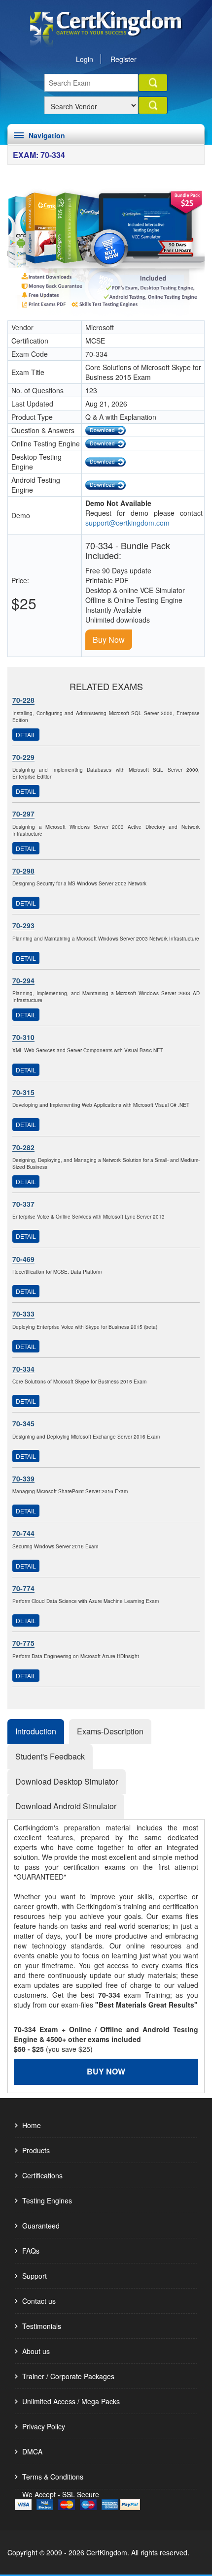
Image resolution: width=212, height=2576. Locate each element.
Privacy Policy (44, 2426)
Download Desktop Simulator (67, 1781)
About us (36, 2351)
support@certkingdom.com (127, 523)
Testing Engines (47, 2200)
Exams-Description (110, 1731)
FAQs (31, 2251)
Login (85, 59)
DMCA (32, 2451)
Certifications (42, 2175)
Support (35, 2276)
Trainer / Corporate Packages (68, 2376)
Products (36, 2150)
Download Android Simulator (66, 1806)
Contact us (39, 2301)
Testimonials (42, 2326)
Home (32, 2125)
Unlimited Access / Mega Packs (71, 2401)
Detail (26, 735)
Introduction (36, 1731)
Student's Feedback (50, 1756)
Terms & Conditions (53, 2477)
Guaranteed (41, 2226)
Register (124, 59)
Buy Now (109, 640)
